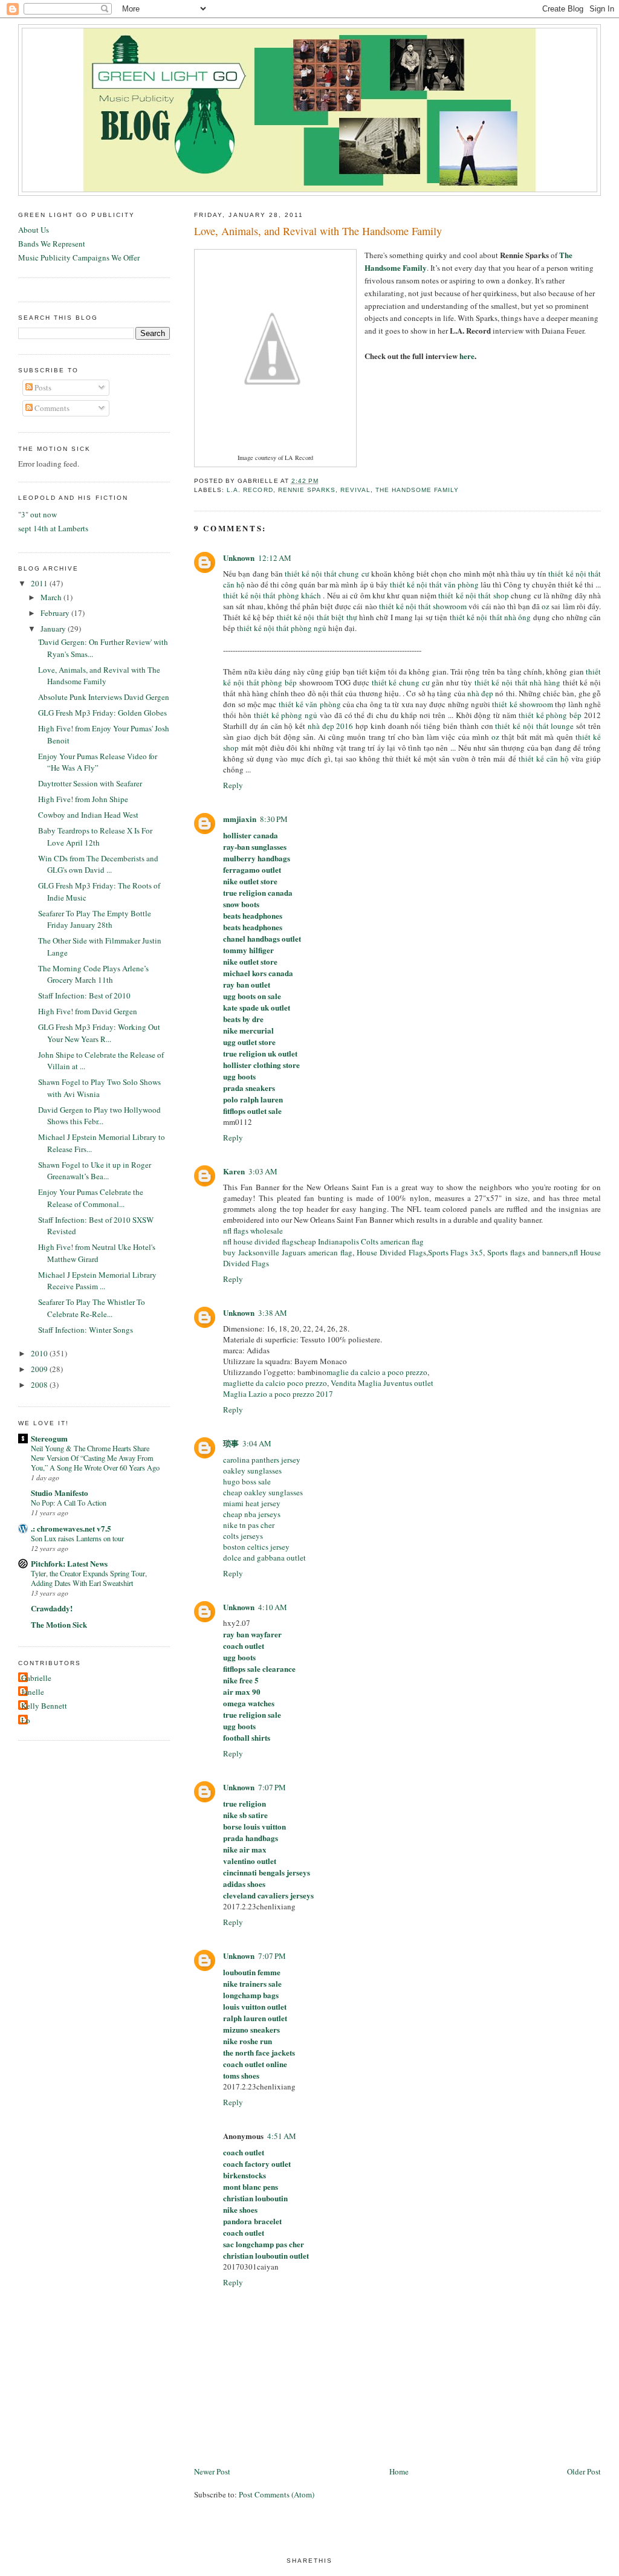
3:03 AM (263, 1171)
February (56, 613)
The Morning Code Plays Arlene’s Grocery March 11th (93, 974)
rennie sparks (307, 490)
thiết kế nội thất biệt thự (317, 617)
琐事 (231, 1443)
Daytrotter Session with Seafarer (90, 783)
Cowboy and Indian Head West (88, 815)
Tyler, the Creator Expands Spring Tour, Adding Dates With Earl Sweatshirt (89, 1578)
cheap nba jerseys (252, 1514)
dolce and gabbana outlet (264, 1558)
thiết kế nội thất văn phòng (434, 584)
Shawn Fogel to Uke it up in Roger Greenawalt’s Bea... (95, 1171)
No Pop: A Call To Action (69, 1503)
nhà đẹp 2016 (331, 726)
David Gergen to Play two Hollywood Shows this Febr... (99, 1116)
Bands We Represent (52, 244)
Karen (234, 1171)
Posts (42, 387)
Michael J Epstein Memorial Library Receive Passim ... (97, 1281)
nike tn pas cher (249, 1525)
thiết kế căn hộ (544, 759)
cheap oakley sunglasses (263, 1492)
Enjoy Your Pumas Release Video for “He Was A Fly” (98, 762)
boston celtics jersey (256, 1547)
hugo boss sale (247, 1481)
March (52, 597)
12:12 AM (275, 558)
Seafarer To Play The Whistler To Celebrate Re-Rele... (92, 1308)
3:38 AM (273, 1313)
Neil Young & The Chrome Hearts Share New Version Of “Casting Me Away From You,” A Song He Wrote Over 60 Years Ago (95, 1458)
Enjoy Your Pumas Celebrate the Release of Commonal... (91, 1198)
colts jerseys (243, 1536)
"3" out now (37, 514)
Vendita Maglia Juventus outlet (382, 1383)
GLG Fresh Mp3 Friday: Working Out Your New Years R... (99, 1033)
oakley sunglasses (252, 1471)
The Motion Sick (59, 1624)
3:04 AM (257, 1443)
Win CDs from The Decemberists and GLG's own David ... (98, 864)
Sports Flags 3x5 (456, 1252)
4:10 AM (273, 1607)
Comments (51, 408)
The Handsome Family (417, 490)
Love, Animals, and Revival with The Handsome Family (318, 231)
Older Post (584, 2471)
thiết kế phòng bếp (550, 715)
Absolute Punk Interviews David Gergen (104, 697)
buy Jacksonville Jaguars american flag (288, 1252)
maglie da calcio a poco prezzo (377, 1372)
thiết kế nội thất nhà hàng (517, 682)
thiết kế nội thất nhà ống (491, 617)
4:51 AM (282, 2136)
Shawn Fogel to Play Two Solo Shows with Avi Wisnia (99, 1088)
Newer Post (212, 2471)
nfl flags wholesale (253, 1231)
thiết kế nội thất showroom (423, 606)
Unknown (239, 558)
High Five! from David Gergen (88, 1011)
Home (399, 2471)
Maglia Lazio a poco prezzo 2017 (278, 1394)
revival (355, 490)
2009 (40, 1369)
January (54, 629)
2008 (40, 1385)
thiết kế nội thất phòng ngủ (282, 628)
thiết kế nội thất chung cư (327, 574)
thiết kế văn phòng (310, 704)
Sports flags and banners (527, 1252)
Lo (26, 1720)
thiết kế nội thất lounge (534, 726)
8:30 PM (274, 819)
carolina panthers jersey (262, 1460)
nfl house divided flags (260, 1241)
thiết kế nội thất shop (473, 595)
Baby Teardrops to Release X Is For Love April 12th (95, 837)
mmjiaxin (240, 819)
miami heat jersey (252, 1503)
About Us (34, 230)
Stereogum (49, 1438)
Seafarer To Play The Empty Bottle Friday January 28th (95, 919)
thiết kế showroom (523, 704)
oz (546, 606)
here (467, 356)
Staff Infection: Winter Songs (86, 1330)
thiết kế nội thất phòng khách (272, 595)
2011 (40, 583)
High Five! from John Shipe (83, 799)
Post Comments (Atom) (277, 2494)
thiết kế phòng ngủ (286, 715)
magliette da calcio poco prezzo (275, 1383)
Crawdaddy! (52, 1608)
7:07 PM (272, 1787)
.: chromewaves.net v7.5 (71, 1528)
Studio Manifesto (60, 1493)
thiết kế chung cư (401, 682)
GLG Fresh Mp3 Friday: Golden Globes (102, 713)
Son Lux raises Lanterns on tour (77, 1538)
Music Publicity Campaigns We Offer (79, 257)
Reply (233, 785)
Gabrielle (36, 1678)
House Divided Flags (391, 1252)
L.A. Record (250, 490)
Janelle (33, 1692)
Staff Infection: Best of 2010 (84, 995)
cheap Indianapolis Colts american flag (360, 1241)
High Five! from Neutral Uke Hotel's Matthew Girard (97, 1253)
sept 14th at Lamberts (53, 528)
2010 (40, 1353)
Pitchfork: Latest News (69, 1563)
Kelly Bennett (44, 1706)
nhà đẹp (480, 693)
